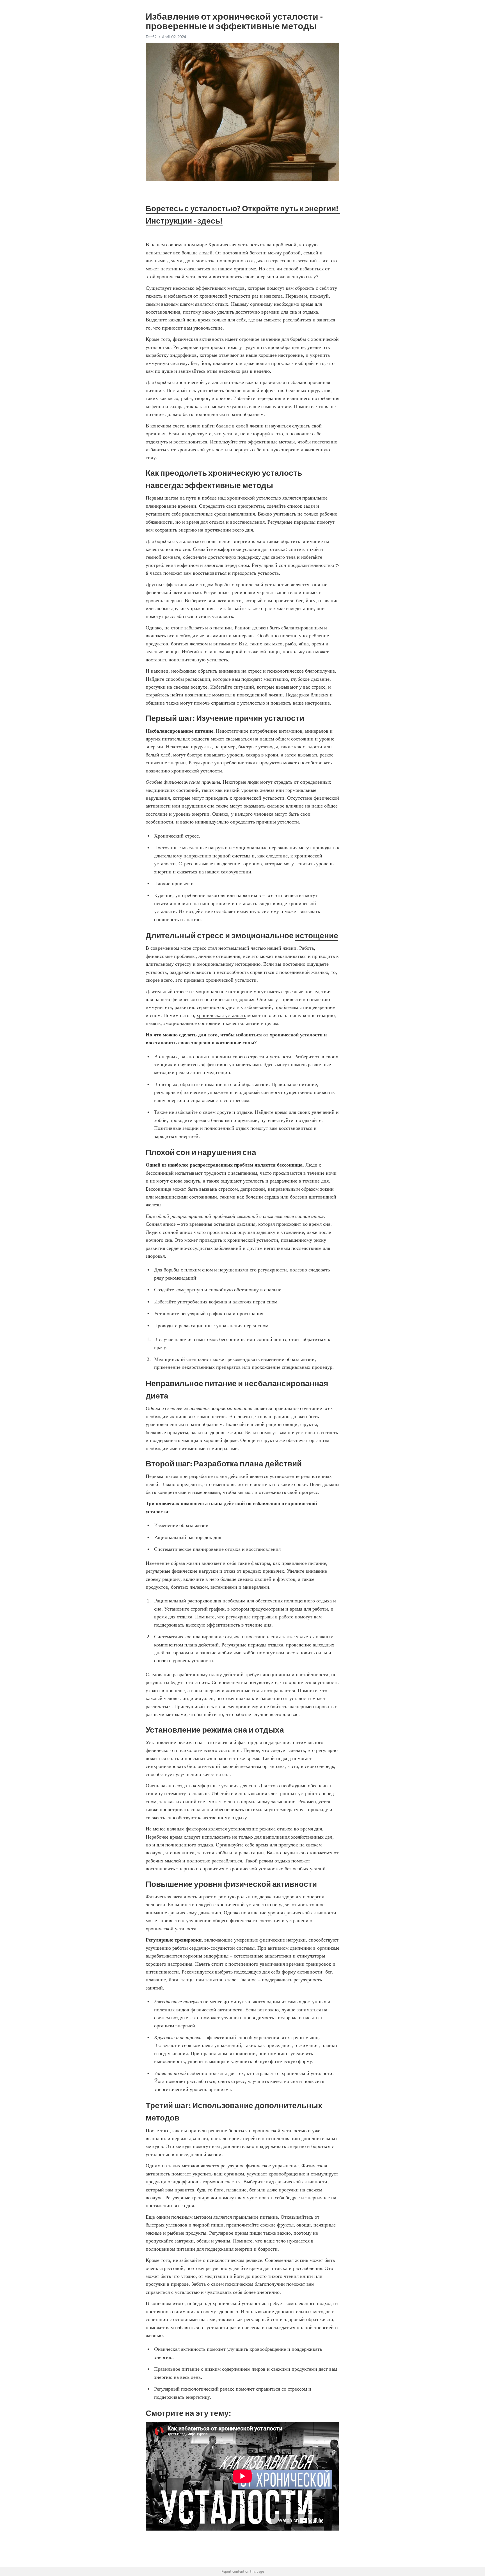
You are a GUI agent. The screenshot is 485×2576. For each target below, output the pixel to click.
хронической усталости (182, 277)
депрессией (253, 1189)
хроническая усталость (221, 1015)
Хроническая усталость (233, 245)
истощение (317, 935)
